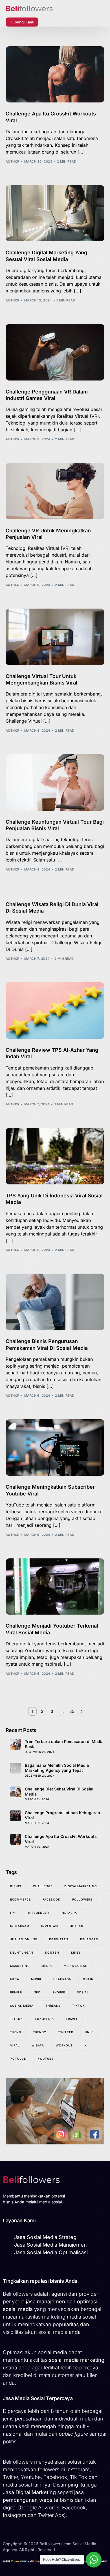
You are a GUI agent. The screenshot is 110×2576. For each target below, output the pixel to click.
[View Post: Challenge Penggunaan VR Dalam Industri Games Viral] (55, 352)
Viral (15, 2045)
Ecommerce (20, 1899)
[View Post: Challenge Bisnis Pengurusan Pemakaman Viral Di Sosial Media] (55, 1302)
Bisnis (16, 1886)
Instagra (69, 1913)
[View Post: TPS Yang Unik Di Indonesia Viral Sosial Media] (55, 1156)
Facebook (51, 1899)
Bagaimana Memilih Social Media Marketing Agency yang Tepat (57, 1768)
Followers (82, 1899)
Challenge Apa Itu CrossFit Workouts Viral (61, 1839)
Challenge (43, 1886)
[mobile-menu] (48, 22)
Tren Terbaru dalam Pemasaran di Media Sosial (64, 1744)
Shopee (59, 1992)
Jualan (77, 1926)
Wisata (38, 2045)
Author (13, 161)
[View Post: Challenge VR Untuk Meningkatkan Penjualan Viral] (55, 491)
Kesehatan (59, 1939)
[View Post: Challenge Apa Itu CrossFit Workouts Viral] (55, 75)
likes (76, 1952)
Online (89, 1979)
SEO (37, 1992)
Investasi (50, 1926)
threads (53, 2006)
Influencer (38, 1913)
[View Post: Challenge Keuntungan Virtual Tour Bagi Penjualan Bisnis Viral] (55, 782)
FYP (13, 1913)
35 (72, 1711)
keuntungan (22, 1952)
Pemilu (16, 1992)
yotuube (18, 2059)
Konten (52, 1952)
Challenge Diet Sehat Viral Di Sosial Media (59, 1791)
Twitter (66, 2032)
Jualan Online (24, 1939)
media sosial (75, 1966)
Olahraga (62, 1979)
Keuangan (89, 1939)
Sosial (83, 1992)
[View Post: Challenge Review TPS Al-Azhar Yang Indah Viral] (55, 1011)
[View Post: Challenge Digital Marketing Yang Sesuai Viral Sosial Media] (55, 213)
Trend (16, 2032)
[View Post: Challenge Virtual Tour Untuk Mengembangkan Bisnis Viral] (55, 637)
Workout (64, 2045)
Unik (89, 2032)
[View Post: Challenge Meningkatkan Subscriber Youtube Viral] (55, 1447)
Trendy (40, 2032)
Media (47, 1966)
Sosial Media (22, 2006)
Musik (36, 1979)
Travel (72, 2019)
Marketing (20, 1966)
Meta (15, 1979)
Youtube (46, 2059)
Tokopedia (44, 2019)
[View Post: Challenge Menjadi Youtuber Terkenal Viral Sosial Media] (55, 1587)
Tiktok (79, 2006)
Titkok (16, 2019)
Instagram (20, 1926)
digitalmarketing (81, 1886)
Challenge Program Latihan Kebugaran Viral (62, 1815)
